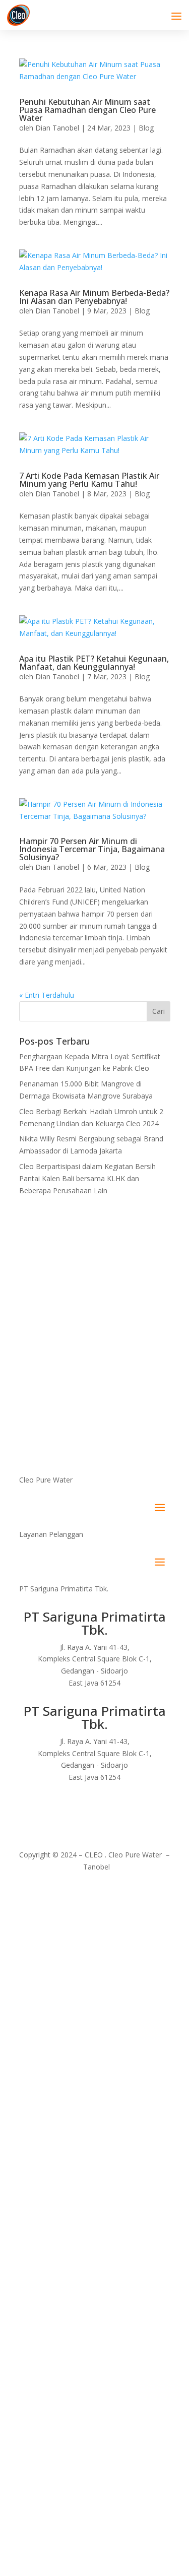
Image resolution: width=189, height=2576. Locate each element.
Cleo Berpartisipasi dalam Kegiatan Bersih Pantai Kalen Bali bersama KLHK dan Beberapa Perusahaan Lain (87, 1178)
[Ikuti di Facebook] (65, 1807)
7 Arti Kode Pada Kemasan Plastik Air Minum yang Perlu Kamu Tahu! (89, 480)
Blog (146, 128)
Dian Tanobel (57, 128)
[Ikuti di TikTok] (125, 1807)
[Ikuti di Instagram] (85, 1807)
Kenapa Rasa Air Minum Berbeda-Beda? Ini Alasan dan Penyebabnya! (94, 297)
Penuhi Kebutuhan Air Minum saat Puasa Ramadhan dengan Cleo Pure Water (87, 110)
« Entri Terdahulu (47, 995)
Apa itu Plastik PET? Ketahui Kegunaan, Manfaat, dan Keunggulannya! (94, 663)
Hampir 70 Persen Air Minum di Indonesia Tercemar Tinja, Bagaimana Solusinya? (92, 849)
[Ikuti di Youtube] (105, 1807)
